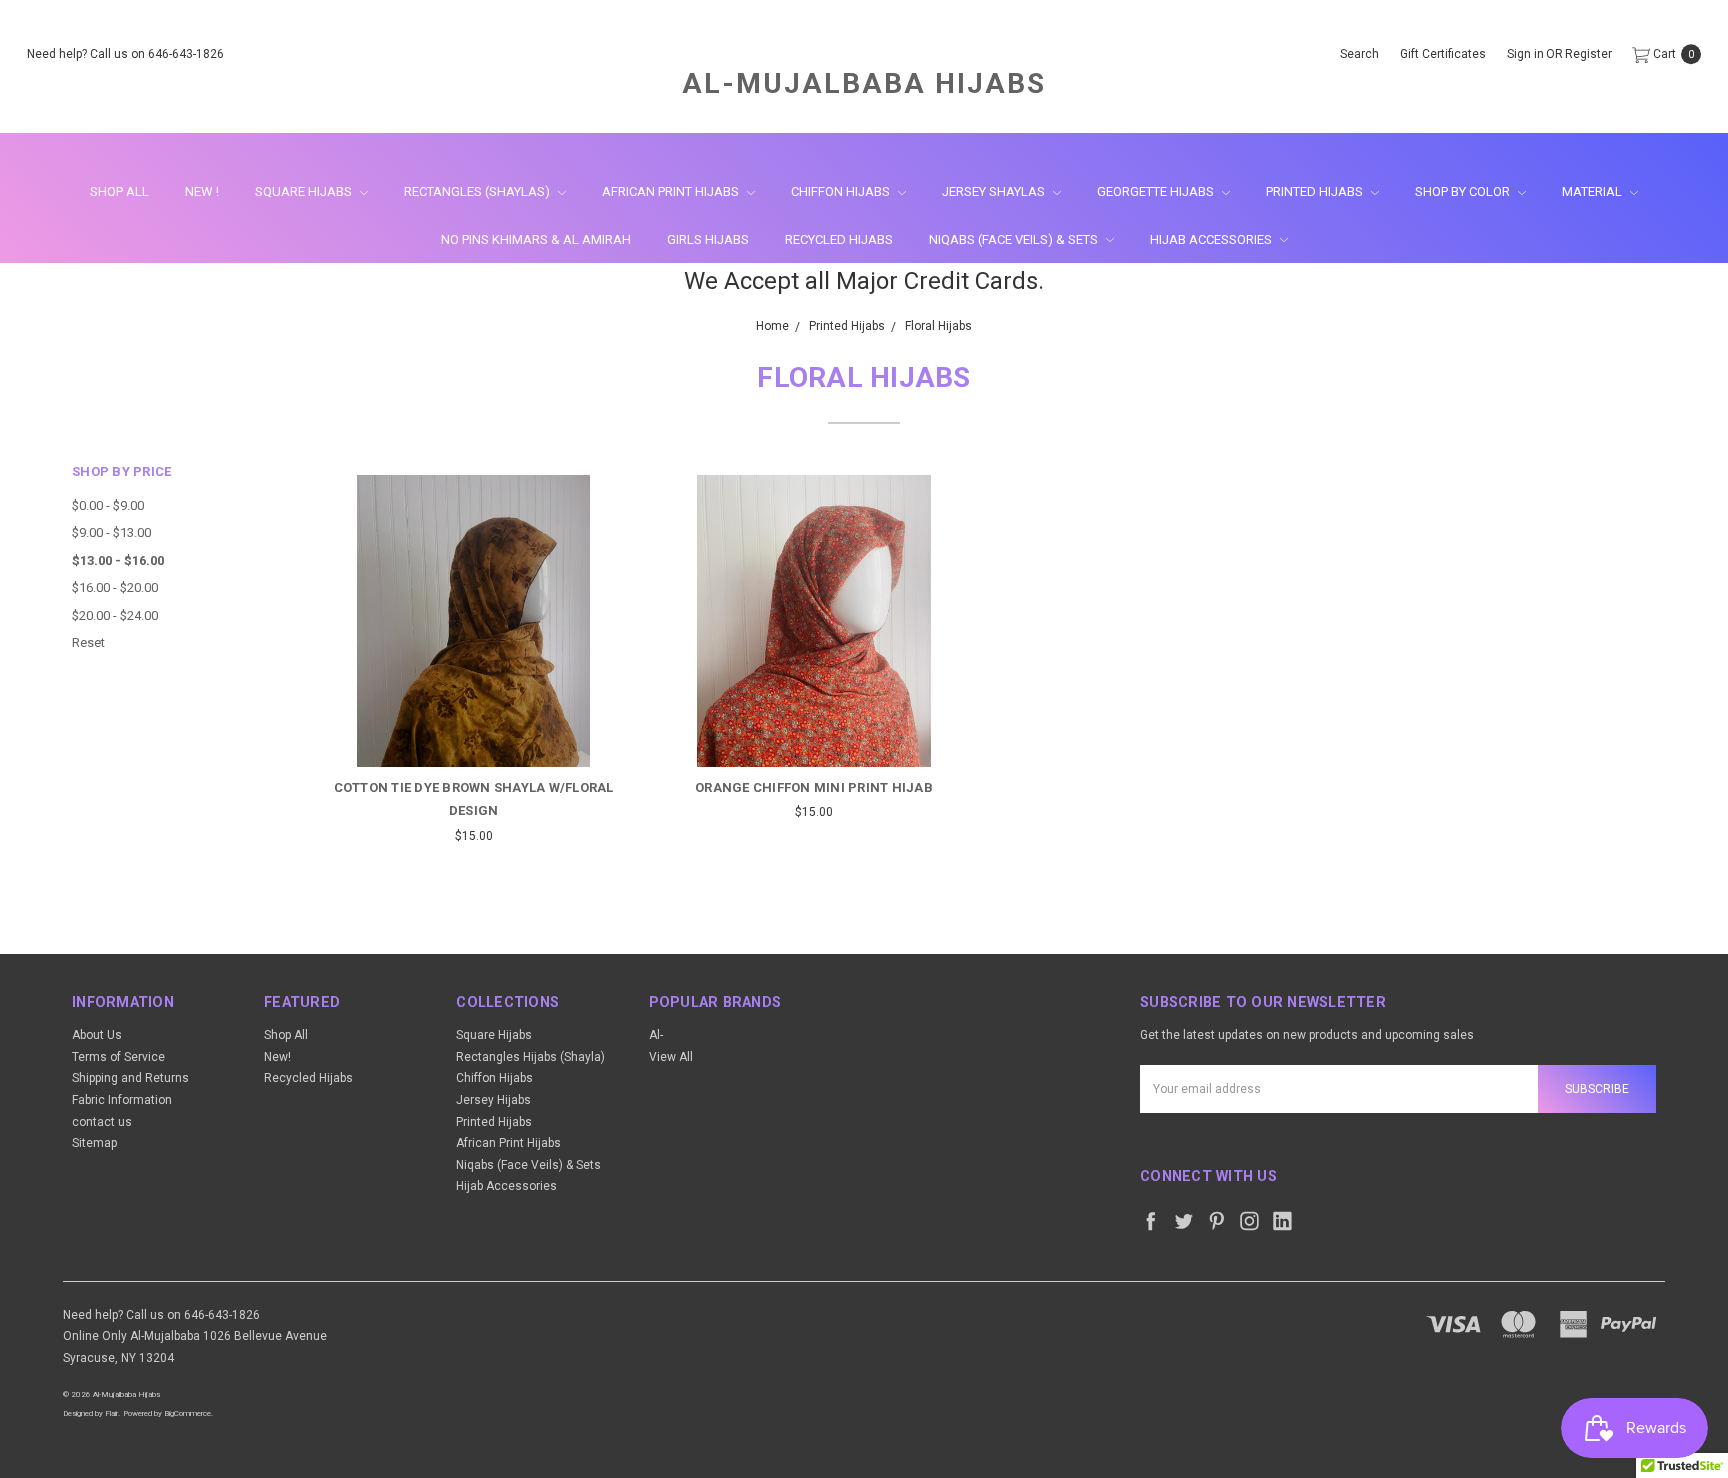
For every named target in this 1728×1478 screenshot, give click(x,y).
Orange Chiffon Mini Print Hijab (814, 787)
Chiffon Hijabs (842, 191)
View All (671, 1057)
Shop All (119, 191)
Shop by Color (1464, 191)
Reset (88, 642)
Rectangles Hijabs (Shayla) (530, 1057)
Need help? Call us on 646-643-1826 (125, 54)
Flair (111, 1413)
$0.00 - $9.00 (108, 505)
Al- (656, 1035)
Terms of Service (118, 1057)
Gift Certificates (1443, 54)
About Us (97, 1035)
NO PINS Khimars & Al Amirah (536, 239)
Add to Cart (813, 731)
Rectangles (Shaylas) (478, 191)
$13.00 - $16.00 (118, 560)
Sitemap (94, 1143)
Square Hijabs (305, 191)
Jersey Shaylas (995, 191)
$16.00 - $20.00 (115, 587)
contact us (102, 1122)
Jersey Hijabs (493, 1100)
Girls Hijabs (708, 239)
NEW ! (202, 191)
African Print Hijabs (672, 191)
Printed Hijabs (1316, 191)
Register (1588, 54)
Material (1593, 191)
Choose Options (473, 731)
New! (277, 1057)
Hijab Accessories (1212, 239)
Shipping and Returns (130, 1078)
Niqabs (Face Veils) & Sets (1015, 239)
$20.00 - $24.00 (115, 615)
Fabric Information (122, 1100)
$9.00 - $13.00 (111, 532)
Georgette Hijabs (1157, 191)
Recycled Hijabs (839, 239)
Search (1359, 54)
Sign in (1525, 54)
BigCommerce (187, 1413)
